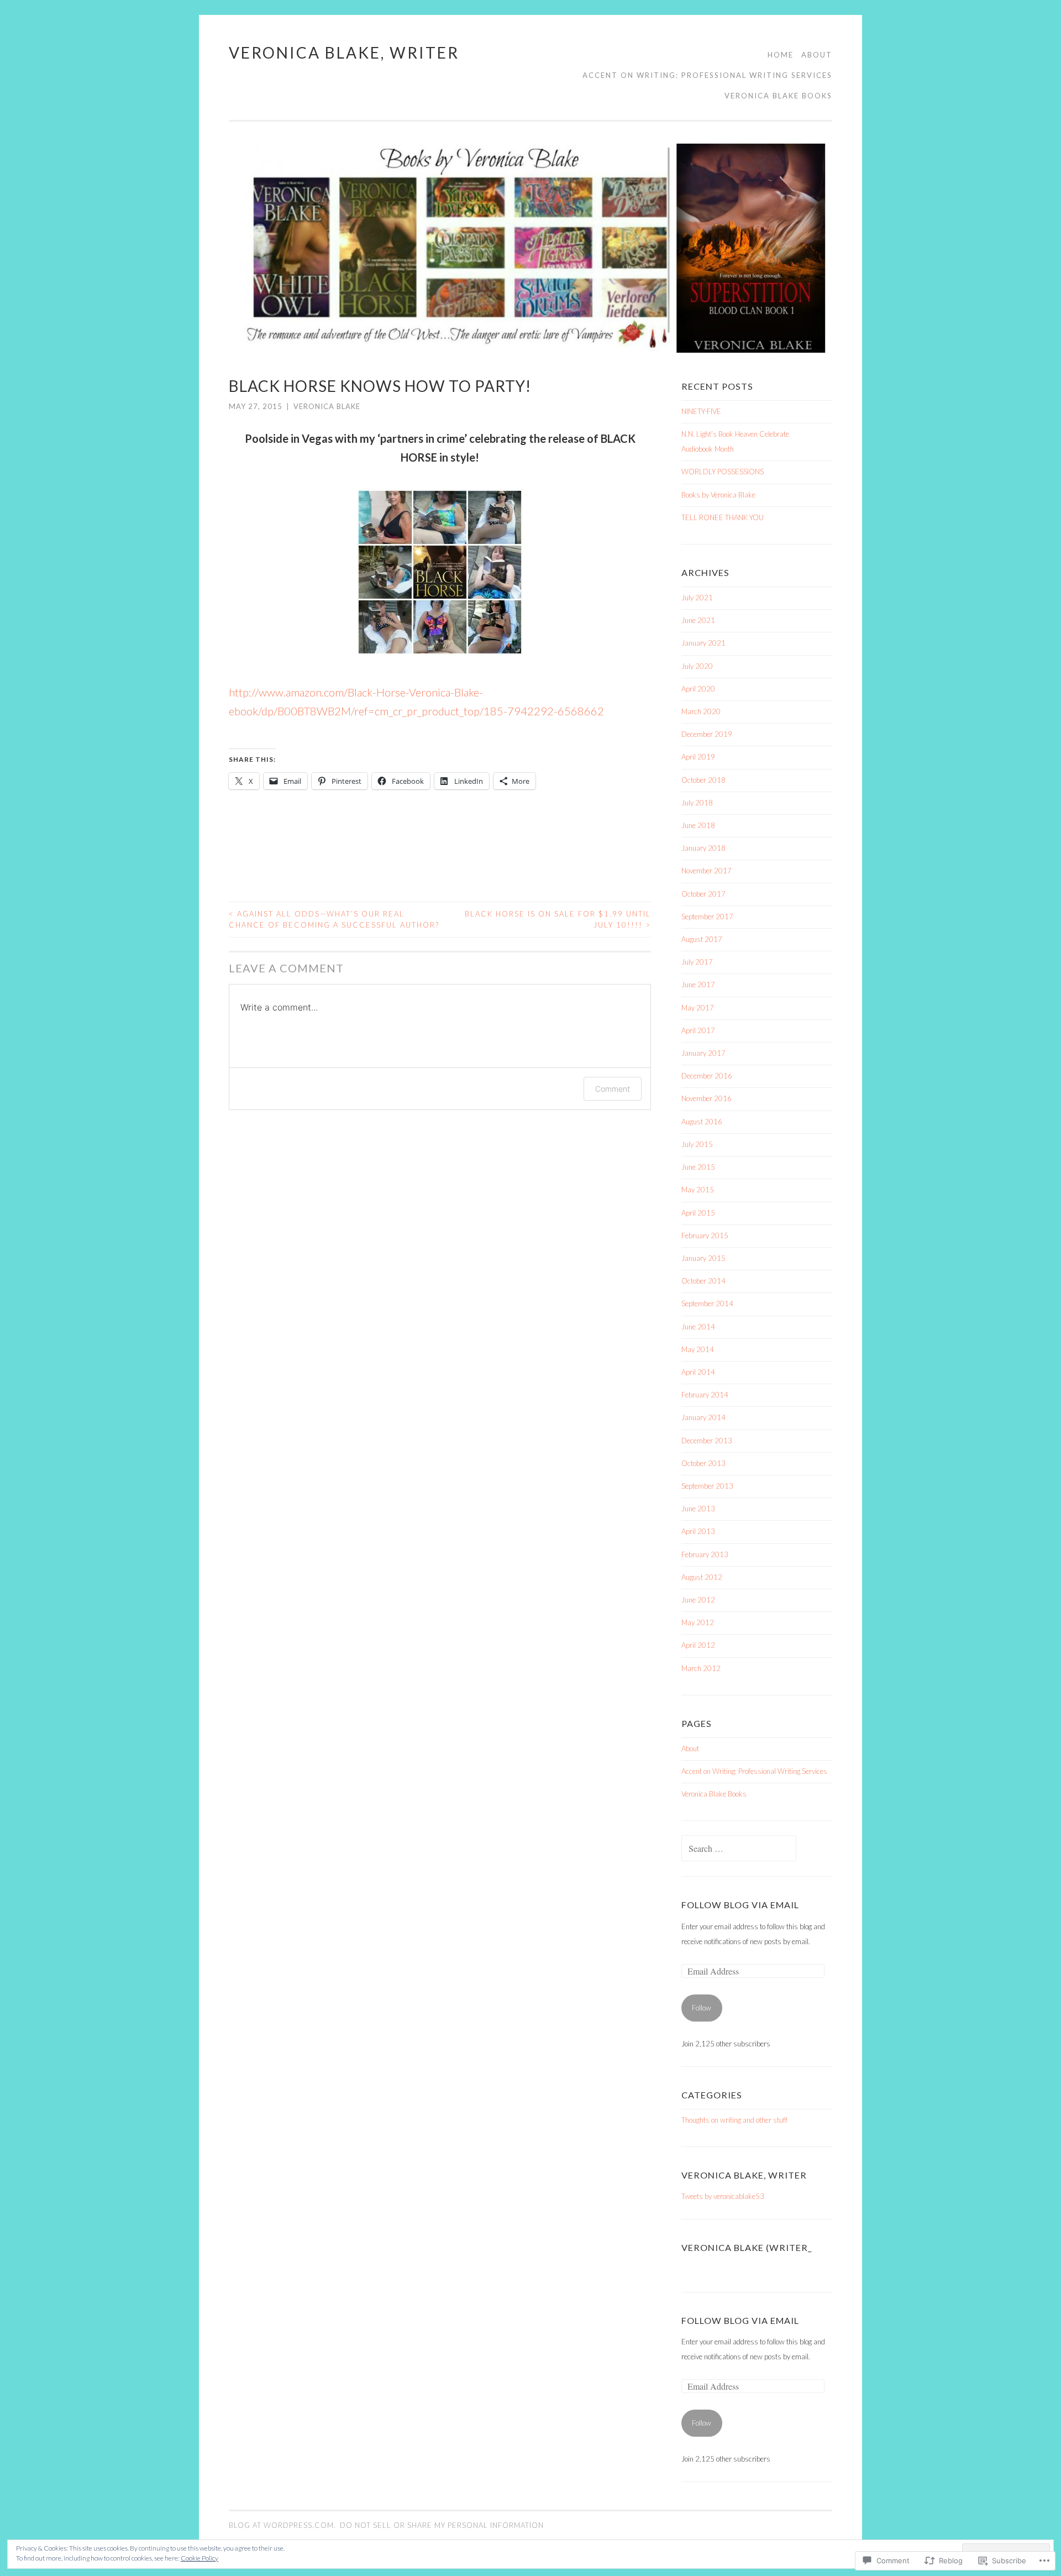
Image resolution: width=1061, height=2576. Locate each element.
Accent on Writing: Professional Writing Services (707, 75)
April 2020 (698, 689)
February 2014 (705, 1395)
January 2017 (703, 1053)
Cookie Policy (199, 2558)
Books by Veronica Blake (718, 495)
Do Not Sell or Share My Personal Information (442, 2525)
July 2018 (697, 803)
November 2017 (707, 871)
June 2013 (698, 1509)
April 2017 (698, 1030)
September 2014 (707, 1303)
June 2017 (698, 985)
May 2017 (698, 1008)
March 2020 (701, 711)
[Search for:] (739, 1849)
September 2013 (707, 1486)
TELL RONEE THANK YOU (723, 517)
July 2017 (697, 962)
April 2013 (698, 1531)
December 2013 (707, 1441)
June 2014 (698, 1327)
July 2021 (697, 598)
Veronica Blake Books (778, 96)
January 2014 (703, 1417)
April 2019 (698, 757)
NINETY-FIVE (701, 411)
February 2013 (705, 1554)
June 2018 (698, 825)
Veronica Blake (327, 406)
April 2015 (698, 1213)
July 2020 (697, 666)
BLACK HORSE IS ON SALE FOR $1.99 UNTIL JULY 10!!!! (558, 919)
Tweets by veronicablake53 (723, 2196)
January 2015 (703, 1258)
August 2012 (702, 1577)
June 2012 (698, 1600)
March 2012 (701, 1668)
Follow (702, 2008)
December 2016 (707, 1076)
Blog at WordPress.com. (282, 2525)
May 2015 (698, 1190)
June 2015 (698, 1167)
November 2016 (707, 1098)
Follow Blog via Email (740, 1905)
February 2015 (705, 1235)
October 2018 (703, 780)
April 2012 (698, 1645)
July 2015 (697, 1144)
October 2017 (703, 894)
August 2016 (702, 1122)
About (817, 55)
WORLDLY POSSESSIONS (723, 472)
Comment (613, 1089)
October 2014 (703, 1281)
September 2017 (707, 917)
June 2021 (698, 620)
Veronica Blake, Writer (344, 53)
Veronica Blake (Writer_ (747, 2247)
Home (781, 55)
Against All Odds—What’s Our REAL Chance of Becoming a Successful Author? (334, 919)
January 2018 (703, 848)
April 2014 (698, 1372)
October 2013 (703, 1463)
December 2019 (707, 734)
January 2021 (703, 643)
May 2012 (698, 1622)
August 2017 (702, 939)
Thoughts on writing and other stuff (734, 2120)
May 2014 (698, 1349)
